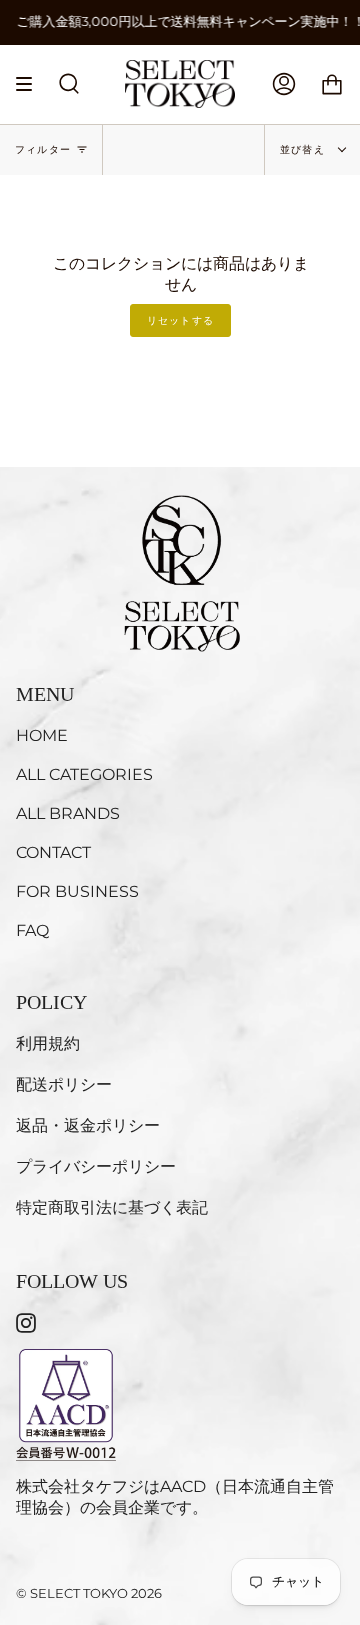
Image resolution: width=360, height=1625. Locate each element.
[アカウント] (284, 84)
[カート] (332, 84)
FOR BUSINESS (77, 891)
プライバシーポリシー (96, 1166)
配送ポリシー (64, 1084)
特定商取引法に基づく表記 (112, 1207)
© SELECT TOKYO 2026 (89, 1593)
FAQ (32, 930)
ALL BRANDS (68, 813)
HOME (42, 735)
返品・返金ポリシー (88, 1125)
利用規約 (48, 1043)
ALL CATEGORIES (84, 774)
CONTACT (53, 852)
